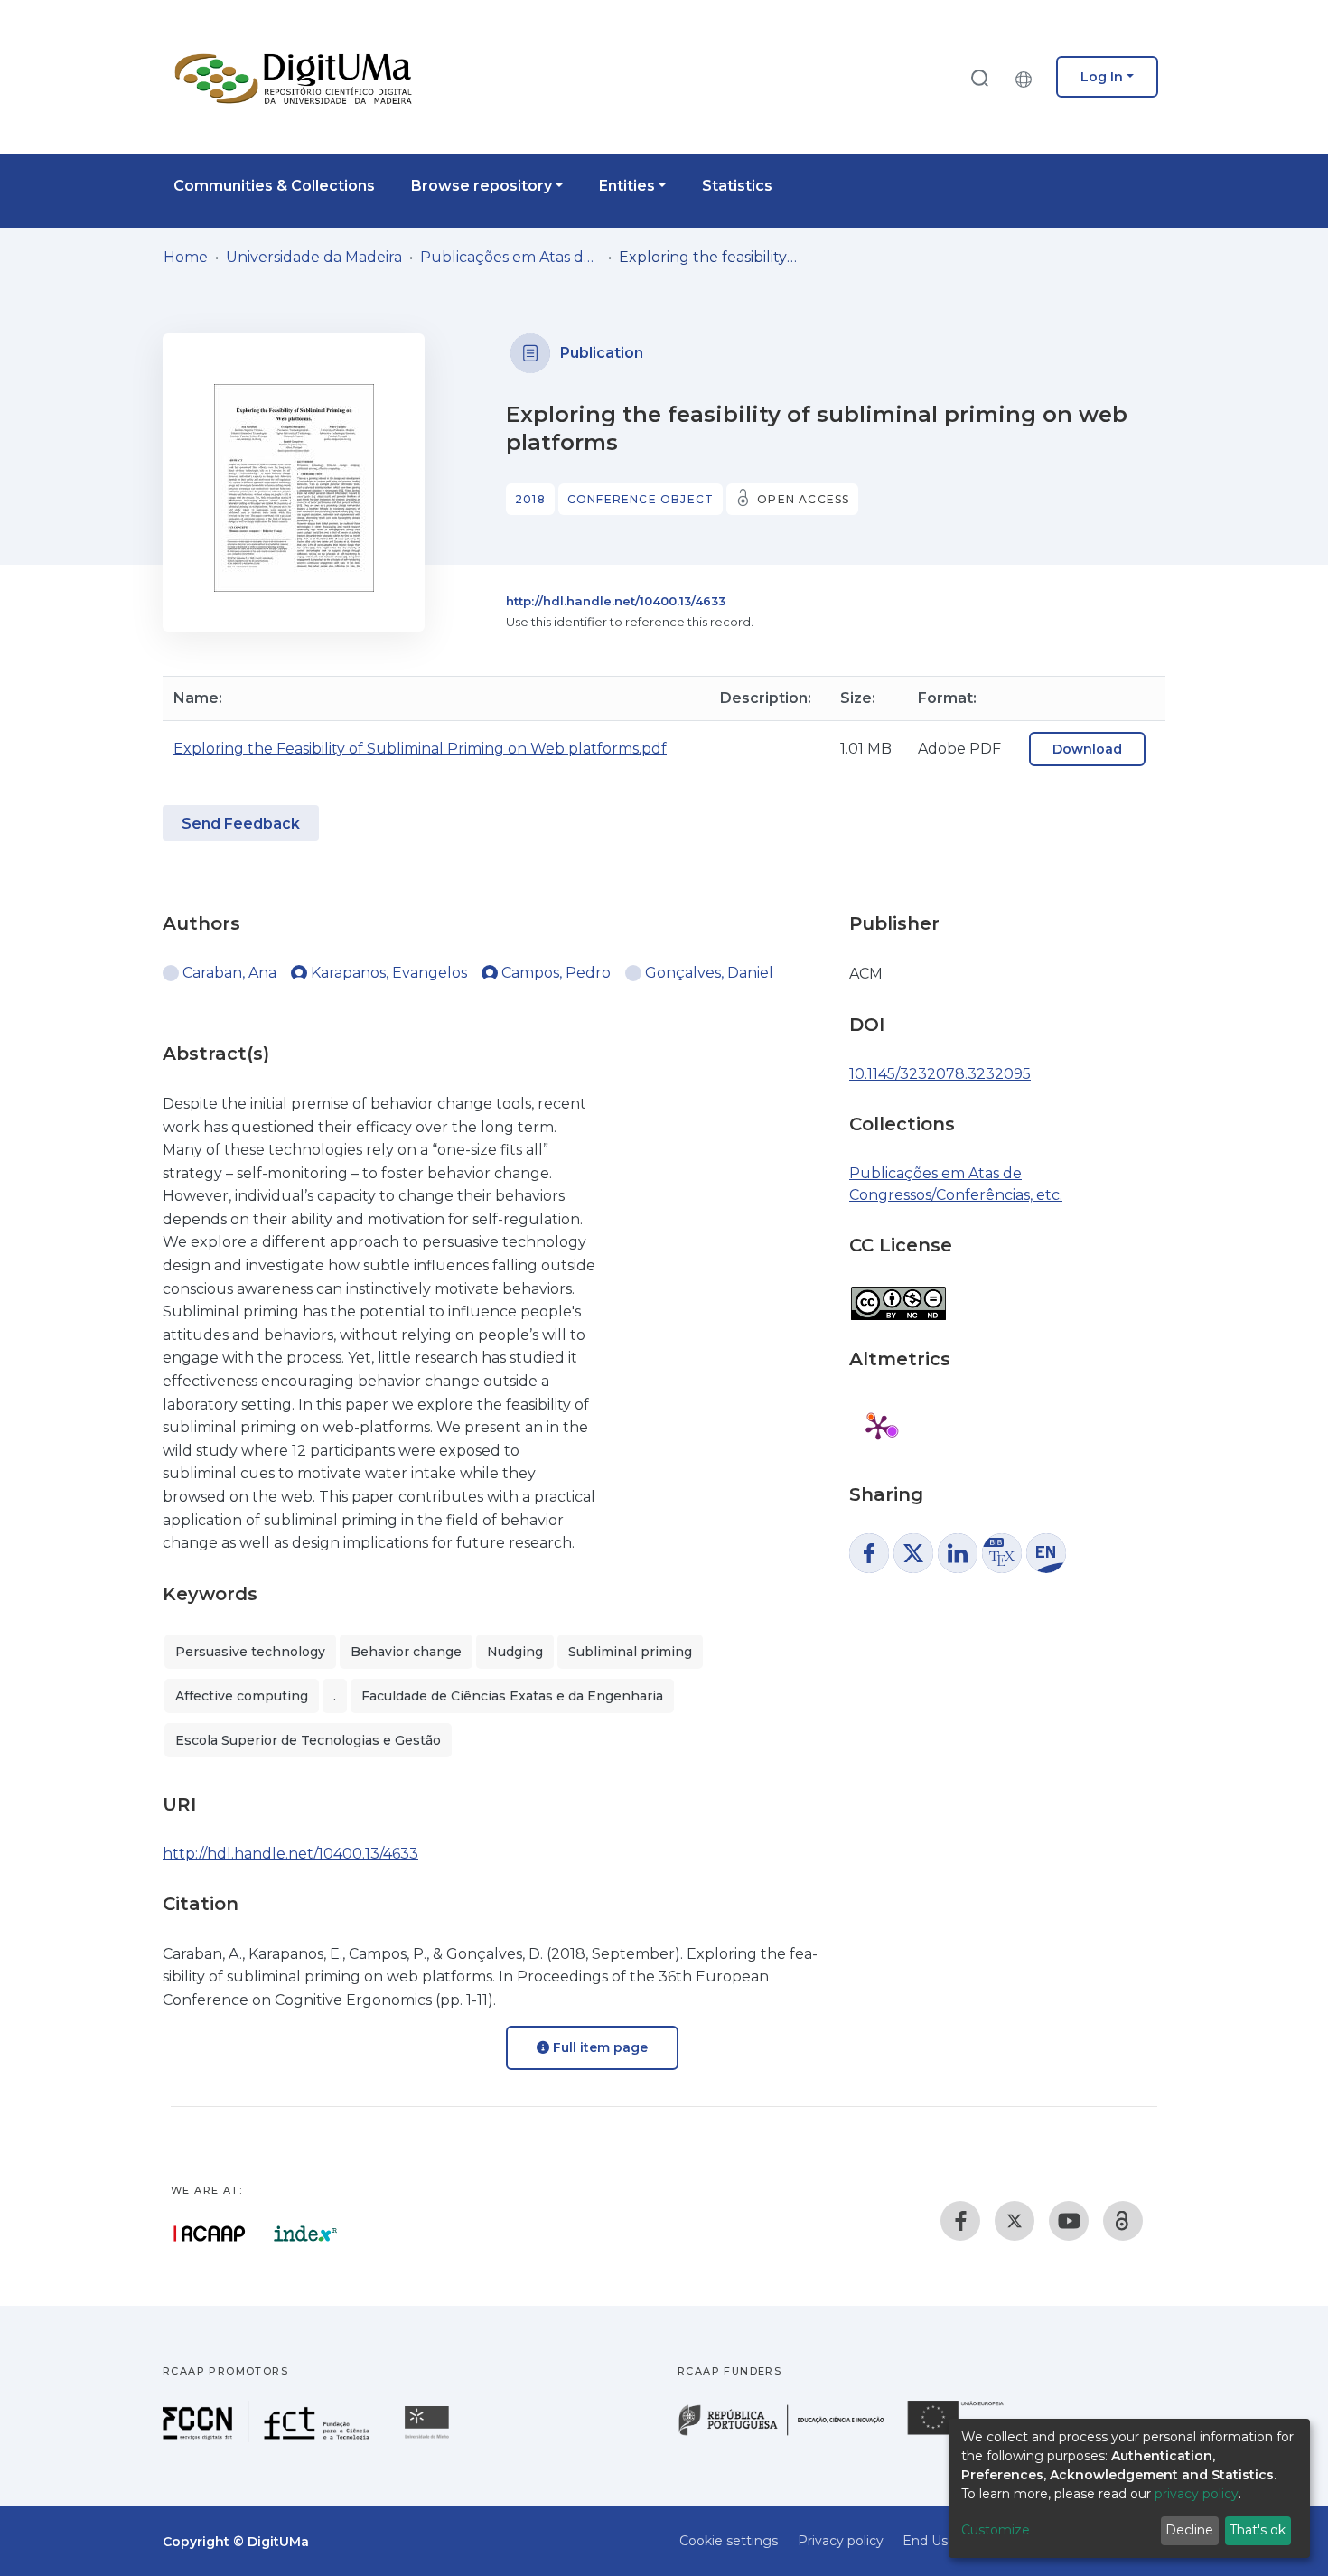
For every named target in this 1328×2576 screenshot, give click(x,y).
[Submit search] (979, 77)
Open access (803, 499)
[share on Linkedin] (958, 1553)
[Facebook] (960, 2221)
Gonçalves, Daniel (709, 973)
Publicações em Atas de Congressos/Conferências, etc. (510, 257)
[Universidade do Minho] (429, 2437)
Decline (1189, 2530)
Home (186, 257)
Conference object (641, 499)
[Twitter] (1015, 2221)
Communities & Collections (274, 186)
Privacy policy (841, 2541)
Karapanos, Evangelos (389, 973)
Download (1087, 749)
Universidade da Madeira (314, 257)
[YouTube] (1069, 2221)
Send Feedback (241, 824)
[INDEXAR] (306, 2234)
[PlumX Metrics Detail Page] (878, 1427)
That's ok (1258, 2530)
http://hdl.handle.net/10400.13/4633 (616, 601)
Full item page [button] (599, 2047)
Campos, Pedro (556, 973)
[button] (1028, 77)
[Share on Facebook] (869, 1553)
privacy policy (1197, 2494)
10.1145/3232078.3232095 (940, 1074)
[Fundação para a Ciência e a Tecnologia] (268, 2437)
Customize (996, 2530)
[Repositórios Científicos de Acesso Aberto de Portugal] (210, 2234)
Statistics (737, 186)
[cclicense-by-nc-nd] (898, 1294)
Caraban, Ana (229, 973)
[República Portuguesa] (790, 2434)
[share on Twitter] (913, 1553)
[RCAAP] (1123, 2221)
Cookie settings (729, 2541)
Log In (1102, 77)
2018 (530, 499)
